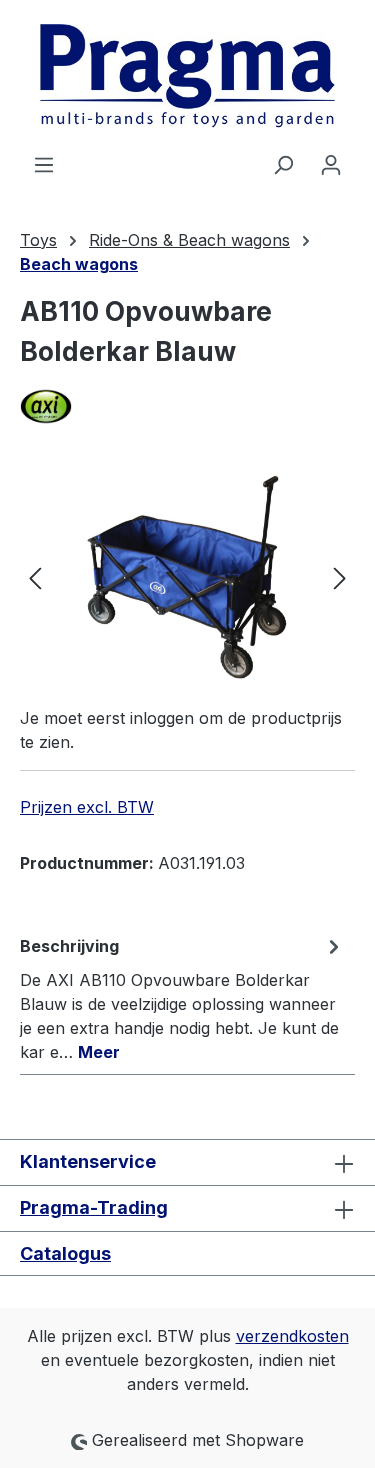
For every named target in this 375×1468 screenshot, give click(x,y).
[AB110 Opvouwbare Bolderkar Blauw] (187, 577)
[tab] (182, 998)
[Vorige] (35, 577)
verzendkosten (292, 1336)
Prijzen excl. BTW (87, 807)
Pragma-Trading (94, 1207)
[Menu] (44, 164)
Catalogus (65, 1253)
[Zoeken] (283, 164)
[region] (187, 577)
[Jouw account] (331, 164)
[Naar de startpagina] (187, 76)
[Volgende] (340, 577)
